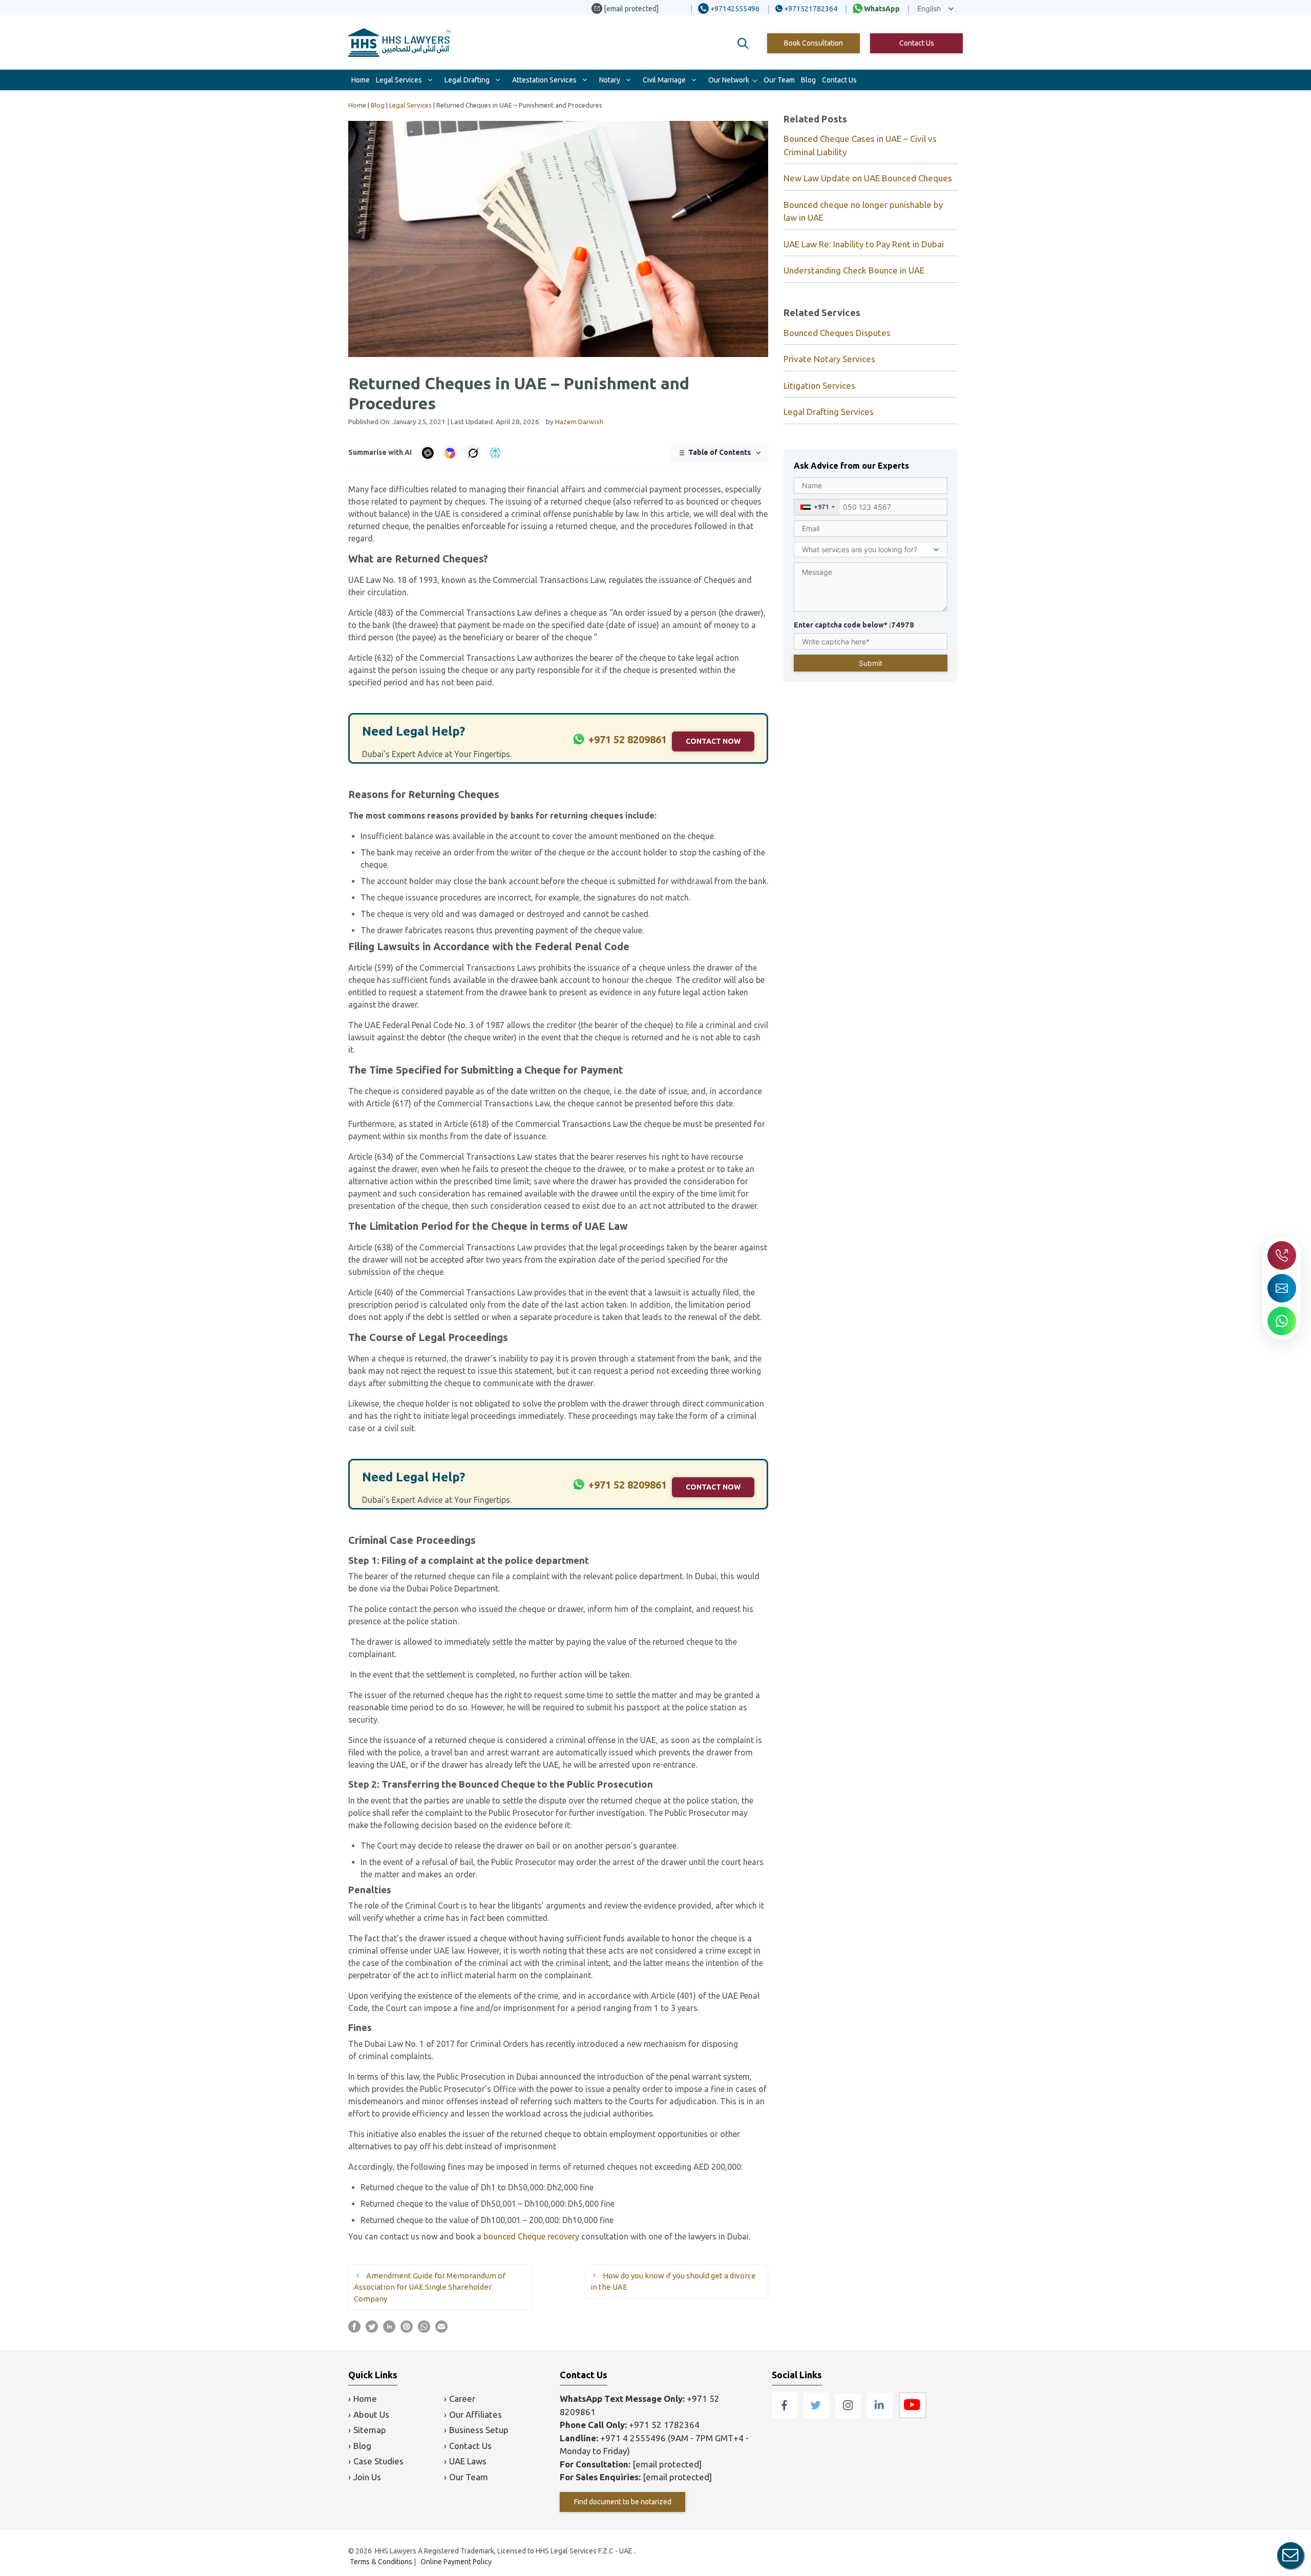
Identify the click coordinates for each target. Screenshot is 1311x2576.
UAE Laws (468, 2461)
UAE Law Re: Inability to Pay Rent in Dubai (864, 244)
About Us (371, 2414)
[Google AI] (450, 453)
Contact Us (917, 43)
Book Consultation (813, 43)
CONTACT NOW (713, 741)
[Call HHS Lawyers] (1282, 1255)
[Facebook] (786, 2415)
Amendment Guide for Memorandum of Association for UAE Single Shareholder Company (430, 2287)
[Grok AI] (473, 453)
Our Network (729, 80)
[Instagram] (849, 2415)
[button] (743, 44)
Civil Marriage (664, 80)
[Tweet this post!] (372, 2330)
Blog (808, 80)
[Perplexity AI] (495, 453)
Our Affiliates (475, 2414)
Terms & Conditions (381, 2562)
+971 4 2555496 (633, 2438)
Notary (610, 80)
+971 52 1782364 (664, 2425)
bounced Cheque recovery (531, 2236)
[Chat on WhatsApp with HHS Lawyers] (1282, 1321)
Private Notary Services (829, 359)
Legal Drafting (467, 80)
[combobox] (817, 507)
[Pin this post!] (407, 2330)
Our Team (779, 80)
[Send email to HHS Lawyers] (1282, 1288)
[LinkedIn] (881, 2415)
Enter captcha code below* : (854, 625)
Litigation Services (819, 385)
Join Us (367, 2477)
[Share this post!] (354, 2330)
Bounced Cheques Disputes (837, 333)
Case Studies (378, 2461)
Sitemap (370, 2430)
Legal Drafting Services (829, 412)
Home (361, 80)
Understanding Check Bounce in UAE (854, 270)
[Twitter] (817, 2415)
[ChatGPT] (428, 453)
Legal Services (399, 80)
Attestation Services (544, 80)
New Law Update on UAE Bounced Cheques (868, 178)
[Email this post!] (441, 2330)
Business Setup (479, 2430)
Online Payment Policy (456, 2562)
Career (462, 2399)
